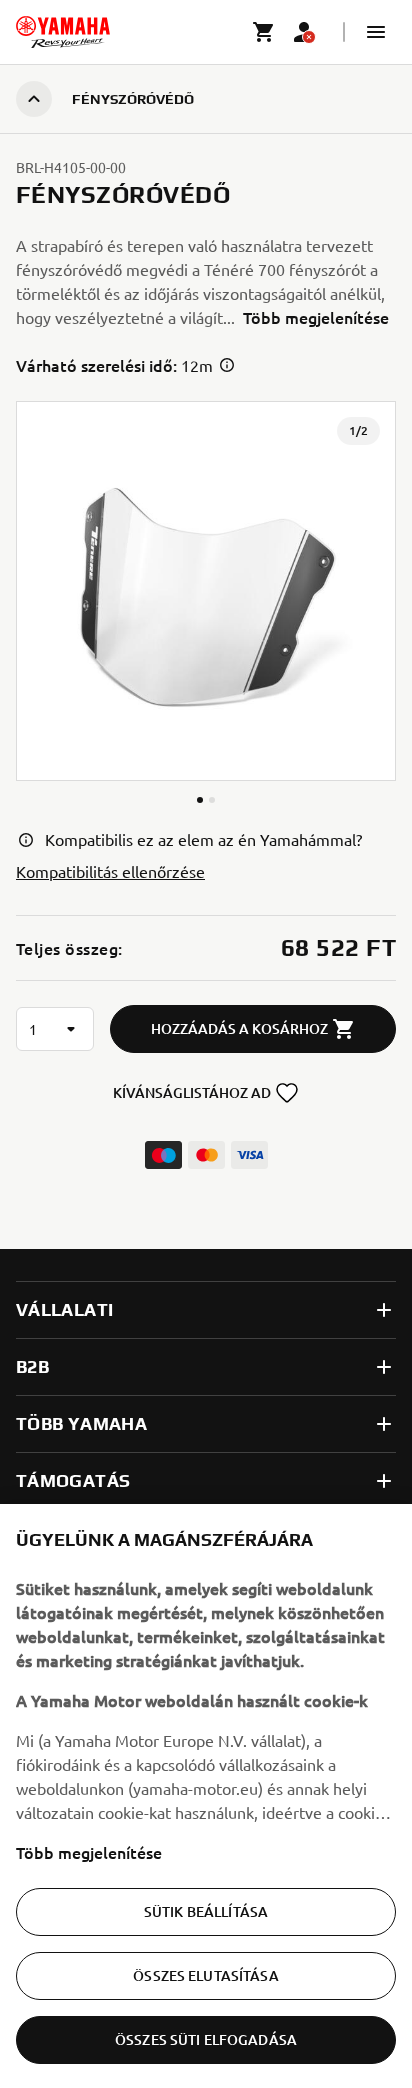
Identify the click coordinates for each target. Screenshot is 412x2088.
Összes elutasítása (206, 1975)
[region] (206, 1796)
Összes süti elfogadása (206, 2039)
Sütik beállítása (206, 1911)
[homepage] (63, 32)
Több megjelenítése (89, 1852)
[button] (376, 32)
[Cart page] (264, 32)
